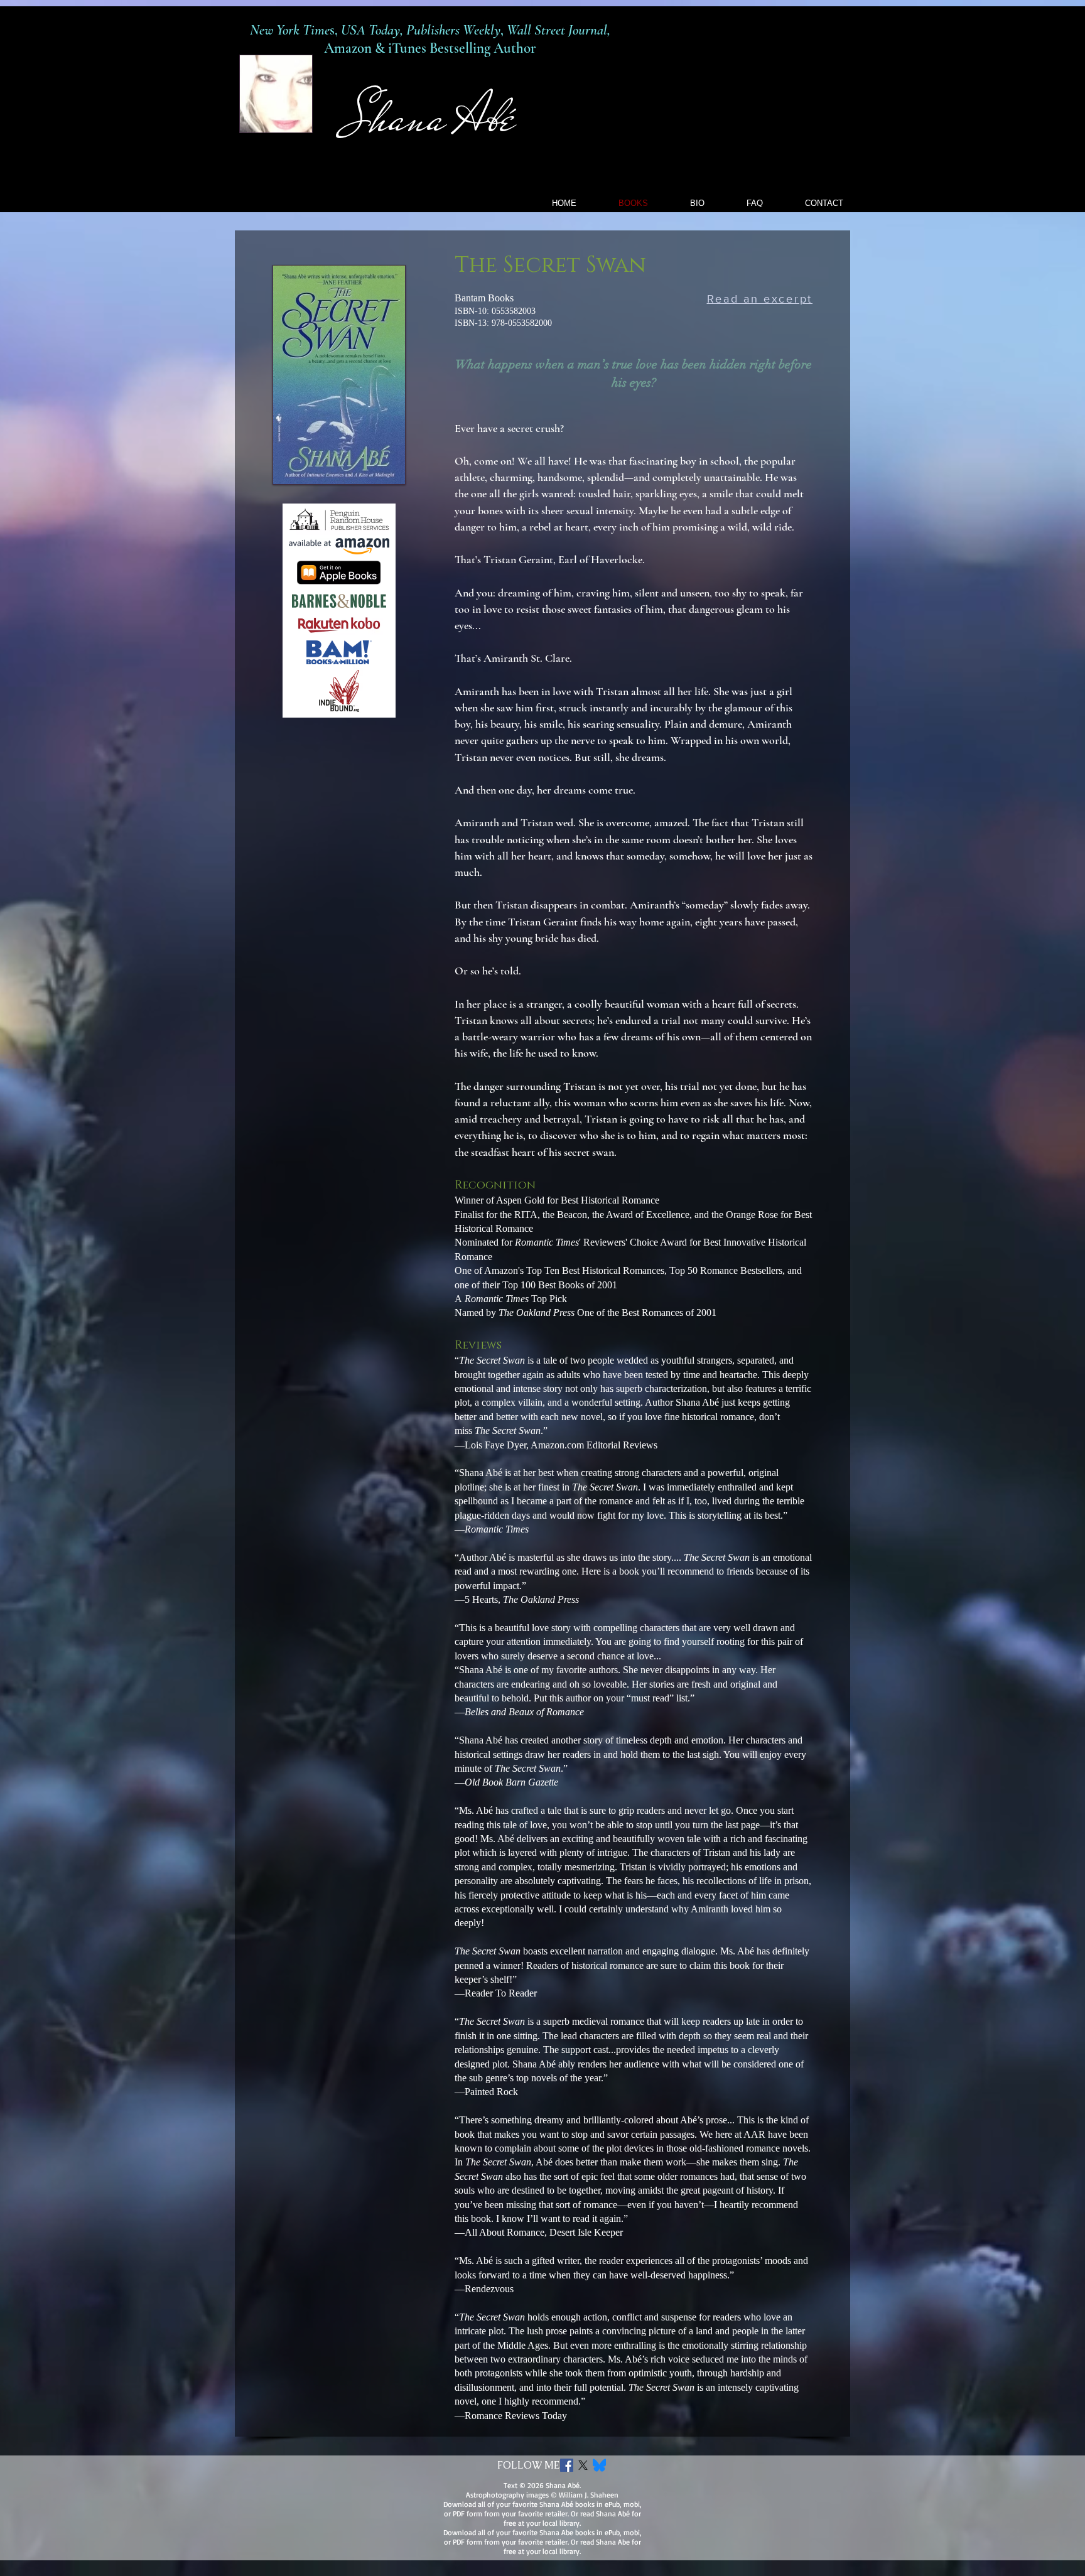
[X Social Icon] (583, 2465)
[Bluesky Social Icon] (599, 2465)
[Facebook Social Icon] (567, 2465)
